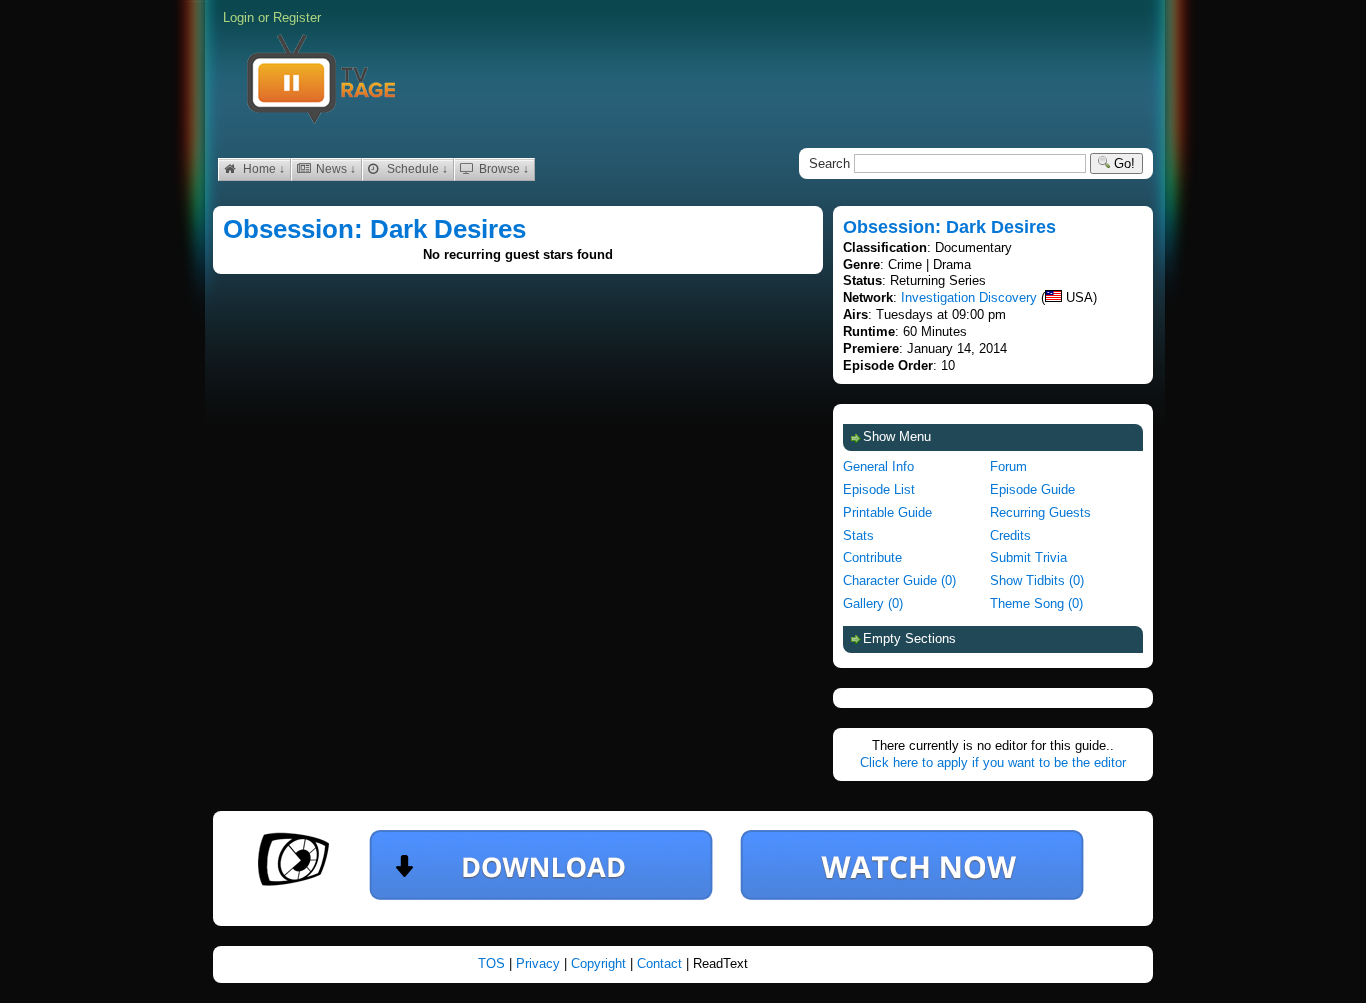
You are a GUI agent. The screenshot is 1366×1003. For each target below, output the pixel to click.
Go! (1122, 163)
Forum (1008, 466)
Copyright (600, 963)
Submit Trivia (1028, 557)
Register (297, 17)
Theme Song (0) (1036, 603)
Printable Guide (887, 512)
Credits (1010, 535)
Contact (661, 963)
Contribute (872, 557)
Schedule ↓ (416, 169)
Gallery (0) (873, 603)
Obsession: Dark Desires (374, 229)
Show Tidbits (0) (1037, 580)
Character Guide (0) (899, 580)
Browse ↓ (502, 169)
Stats (858, 535)
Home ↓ (262, 169)
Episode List (879, 489)
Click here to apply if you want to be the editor (993, 762)
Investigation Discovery (969, 297)
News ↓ (334, 169)
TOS (493, 963)
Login (238, 17)
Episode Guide (1032, 489)
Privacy (540, 963)
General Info (878, 466)
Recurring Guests (1040, 512)
